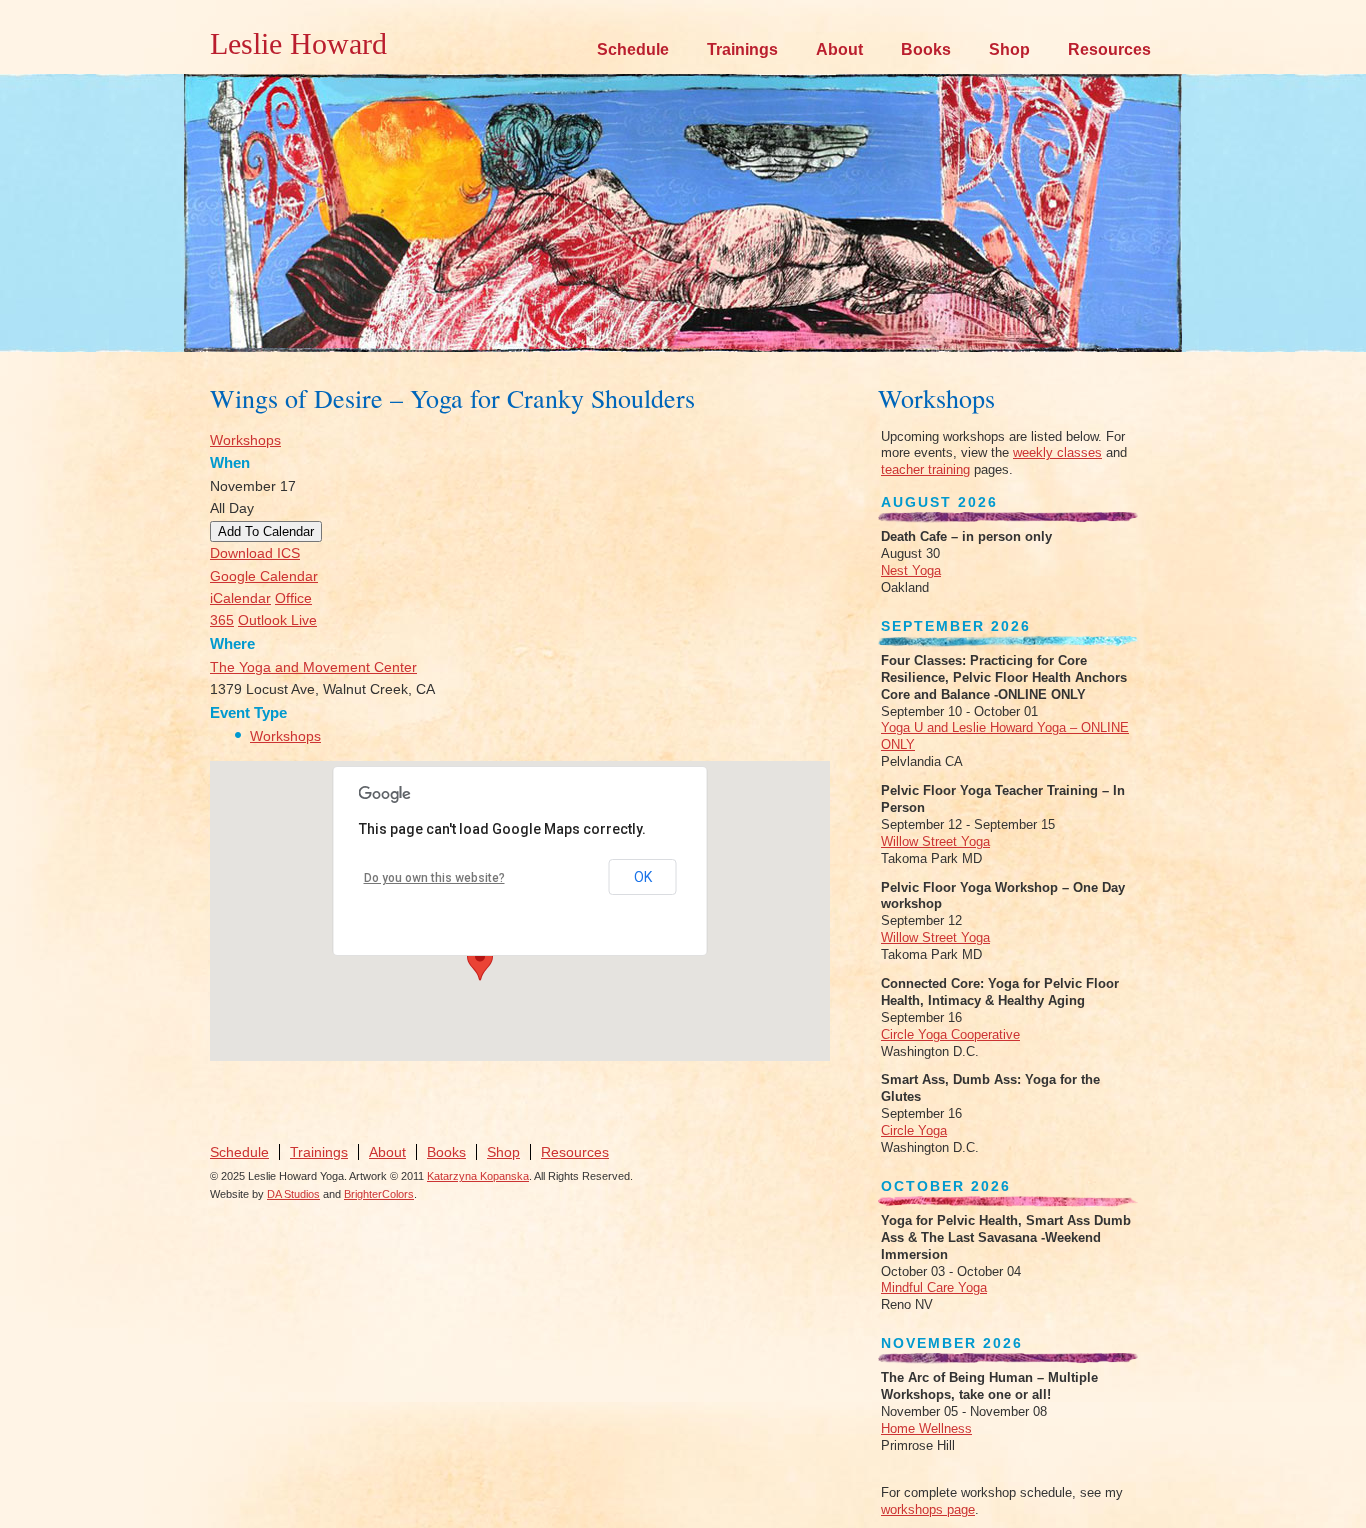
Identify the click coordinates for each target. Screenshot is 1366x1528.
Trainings (742, 49)
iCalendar (240, 598)
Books (926, 49)
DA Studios (293, 1194)
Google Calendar (264, 576)
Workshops (245, 440)
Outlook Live (277, 620)
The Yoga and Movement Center (313, 667)
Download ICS (255, 553)
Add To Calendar (266, 531)
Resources (1109, 49)
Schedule (633, 49)
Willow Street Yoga (935, 841)
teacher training (925, 469)
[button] (480, 962)
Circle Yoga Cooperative (950, 1034)
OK (643, 877)
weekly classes (1057, 452)
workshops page (928, 1509)
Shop (1009, 49)
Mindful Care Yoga (934, 1287)
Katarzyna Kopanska (478, 1176)
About (839, 49)
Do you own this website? (434, 878)
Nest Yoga (911, 570)
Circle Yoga (914, 1130)
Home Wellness (926, 1428)
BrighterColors (379, 1194)
